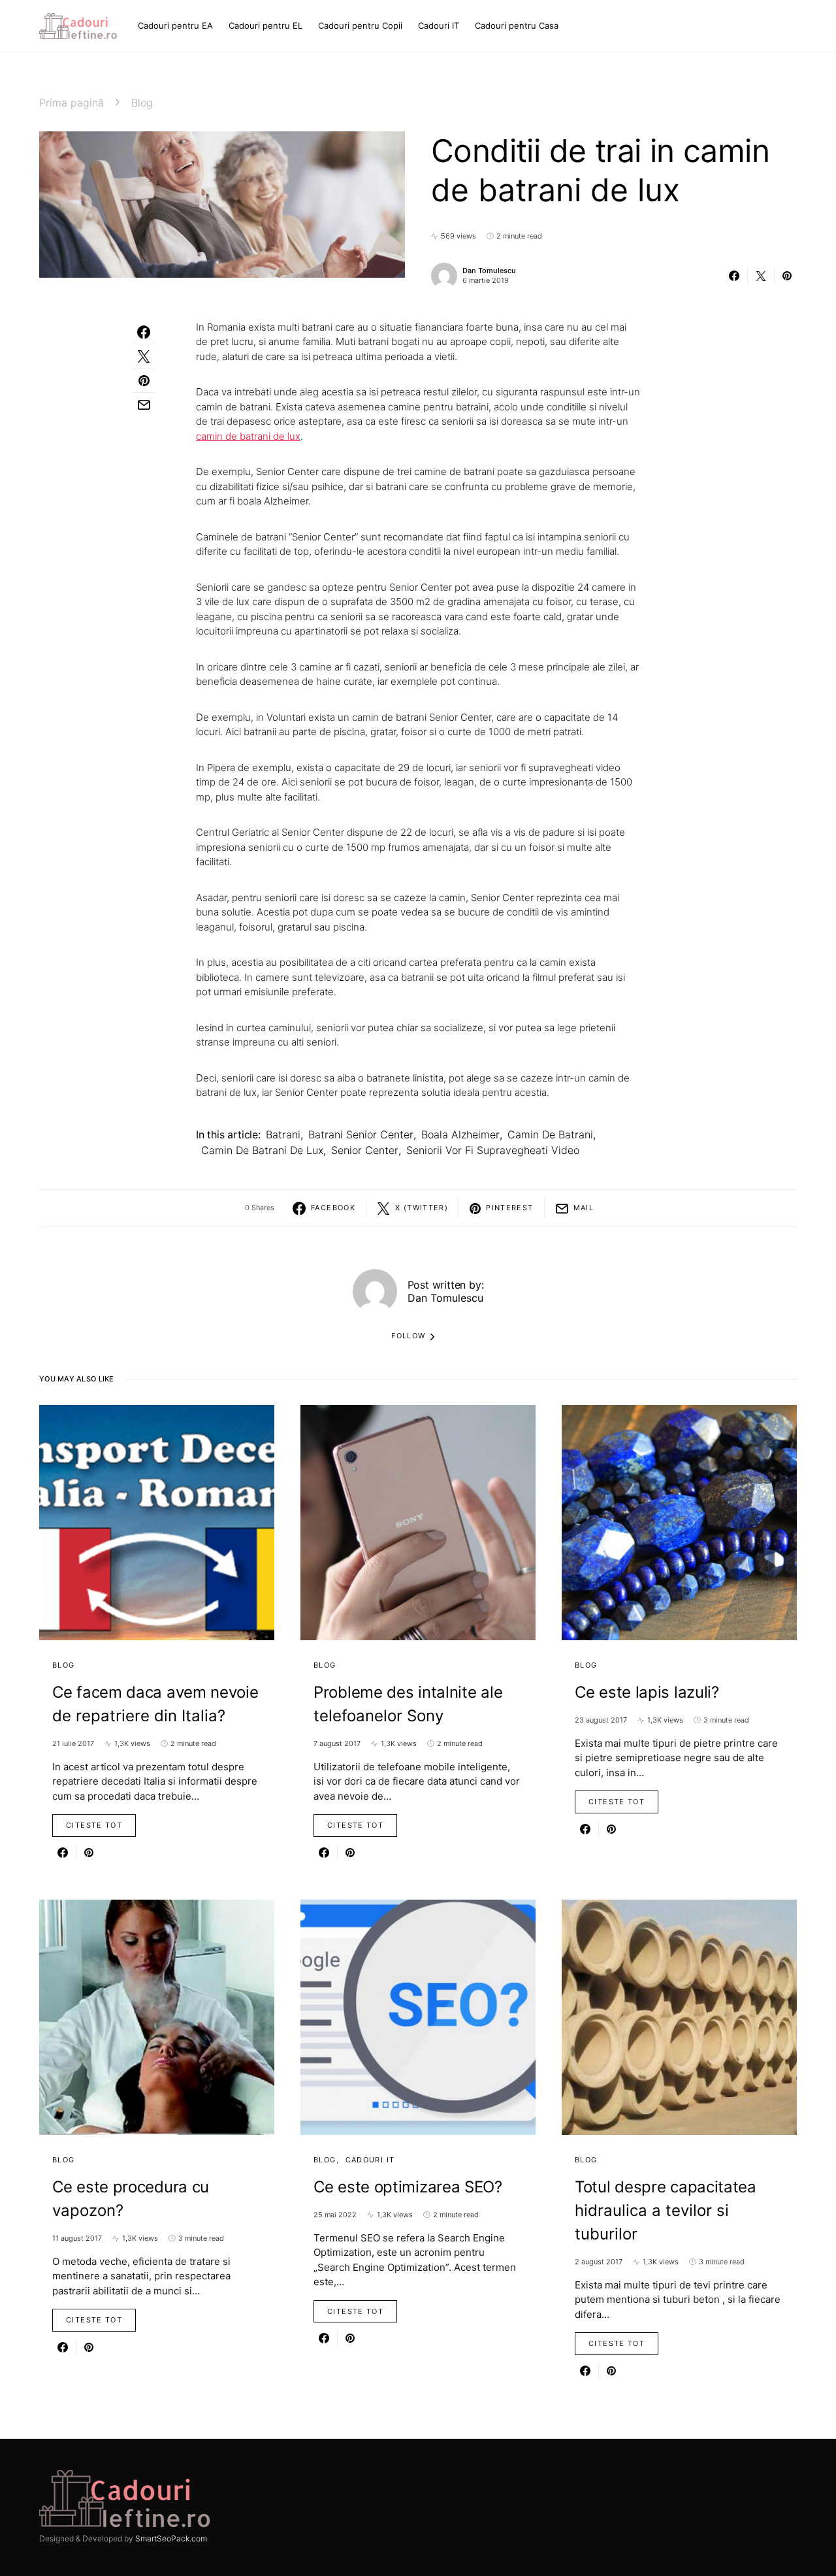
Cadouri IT (370, 2160)
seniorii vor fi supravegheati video (493, 1150)
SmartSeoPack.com (171, 2538)
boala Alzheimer (460, 1134)
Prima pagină (72, 103)
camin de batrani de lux (248, 436)
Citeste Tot (94, 1825)
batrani (283, 1134)
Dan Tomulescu (489, 271)
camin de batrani (550, 1134)
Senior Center (365, 1150)
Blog (142, 103)
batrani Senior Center (361, 1134)
